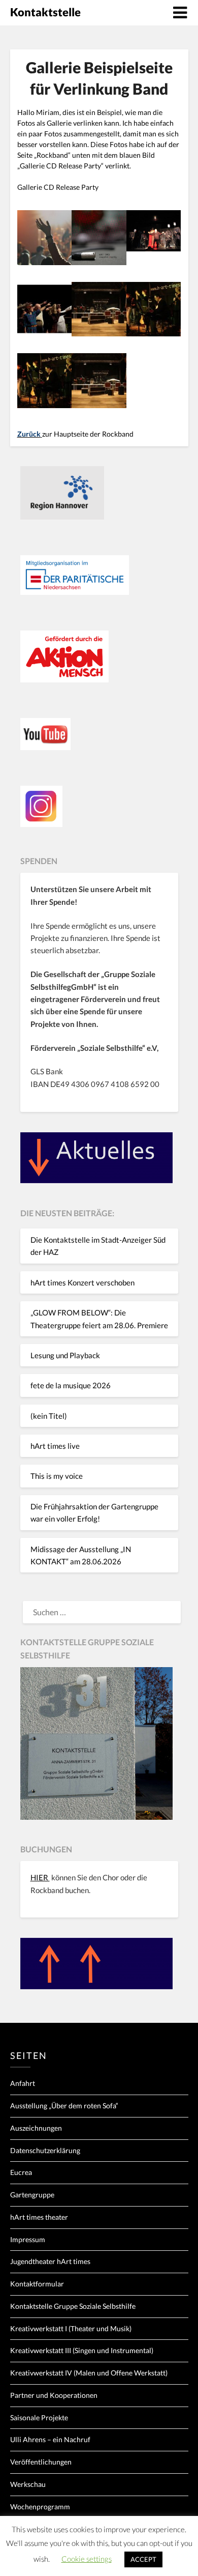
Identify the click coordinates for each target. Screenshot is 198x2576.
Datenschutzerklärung (45, 2150)
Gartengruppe (32, 2195)
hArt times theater (39, 2217)
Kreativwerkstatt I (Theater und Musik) (71, 2328)
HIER (40, 1877)
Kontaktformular (37, 2284)
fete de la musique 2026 (71, 1385)
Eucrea (21, 2172)
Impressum (28, 2239)
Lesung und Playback (65, 1355)
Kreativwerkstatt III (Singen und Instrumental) (82, 2350)
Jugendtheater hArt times (50, 2261)
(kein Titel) (49, 1416)
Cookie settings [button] (87, 2559)
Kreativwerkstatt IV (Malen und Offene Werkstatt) (89, 2373)
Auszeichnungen (36, 2128)
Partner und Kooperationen (54, 2395)
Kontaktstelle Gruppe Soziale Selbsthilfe (73, 2306)
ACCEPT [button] (143, 2559)
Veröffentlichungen (41, 2462)
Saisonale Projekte (39, 2417)
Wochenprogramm (40, 2507)
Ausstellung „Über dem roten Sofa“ (64, 2106)
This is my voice (57, 1476)
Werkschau (28, 2484)
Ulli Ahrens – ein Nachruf (50, 2439)
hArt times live (55, 1446)
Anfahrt (23, 2083)
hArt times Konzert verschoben (82, 1282)
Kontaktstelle (45, 12)
